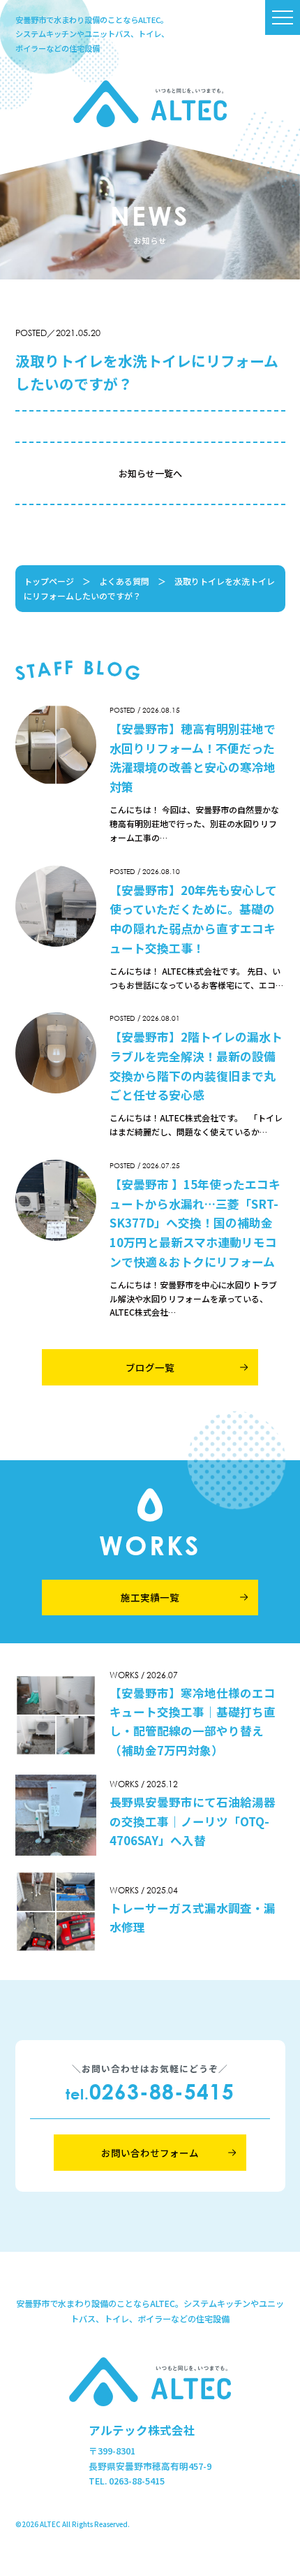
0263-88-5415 (150, 2091)
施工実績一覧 (150, 1597)
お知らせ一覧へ (150, 473)
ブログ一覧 (150, 1367)
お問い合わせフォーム (150, 2153)
